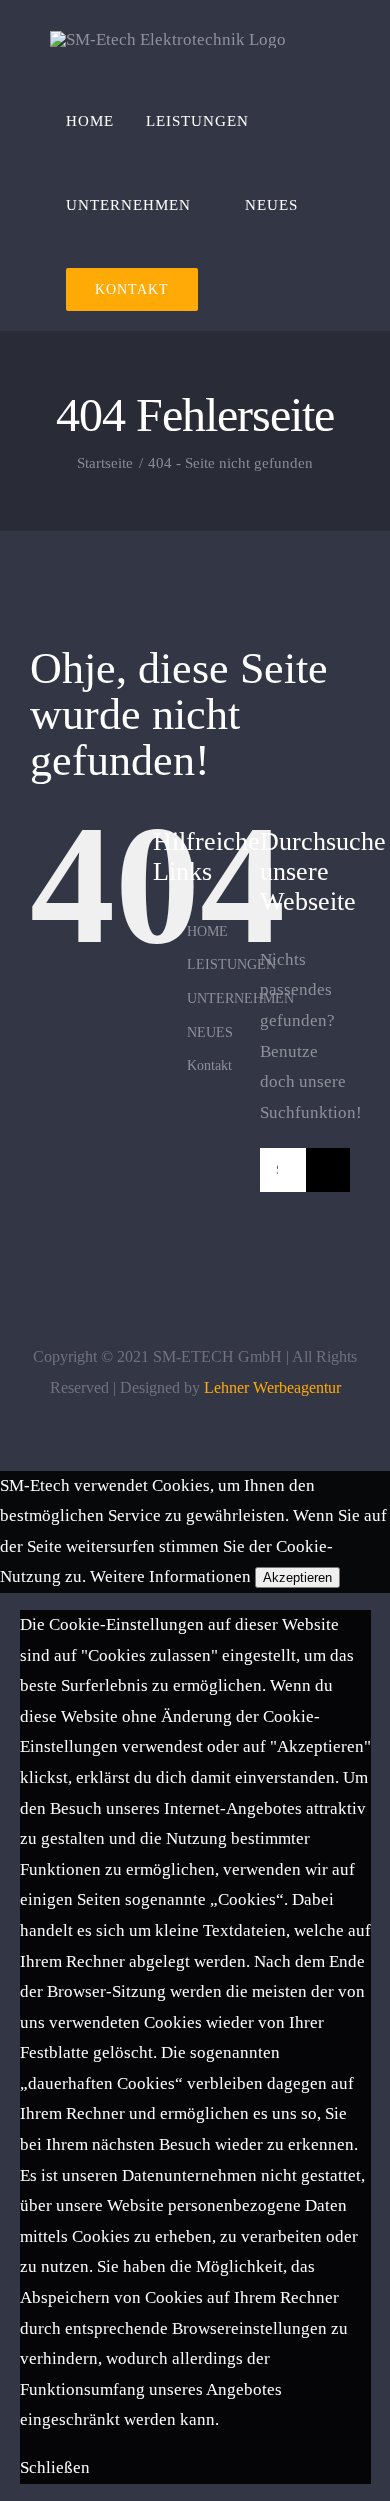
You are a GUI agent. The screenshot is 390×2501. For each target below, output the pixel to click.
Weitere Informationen (170, 1576)
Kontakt (209, 1065)
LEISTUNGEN (231, 964)
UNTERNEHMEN (240, 998)
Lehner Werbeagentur (272, 1387)
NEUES (210, 1032)
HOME (207, 931)
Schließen (55, 2467)
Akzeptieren (297, 1577)
